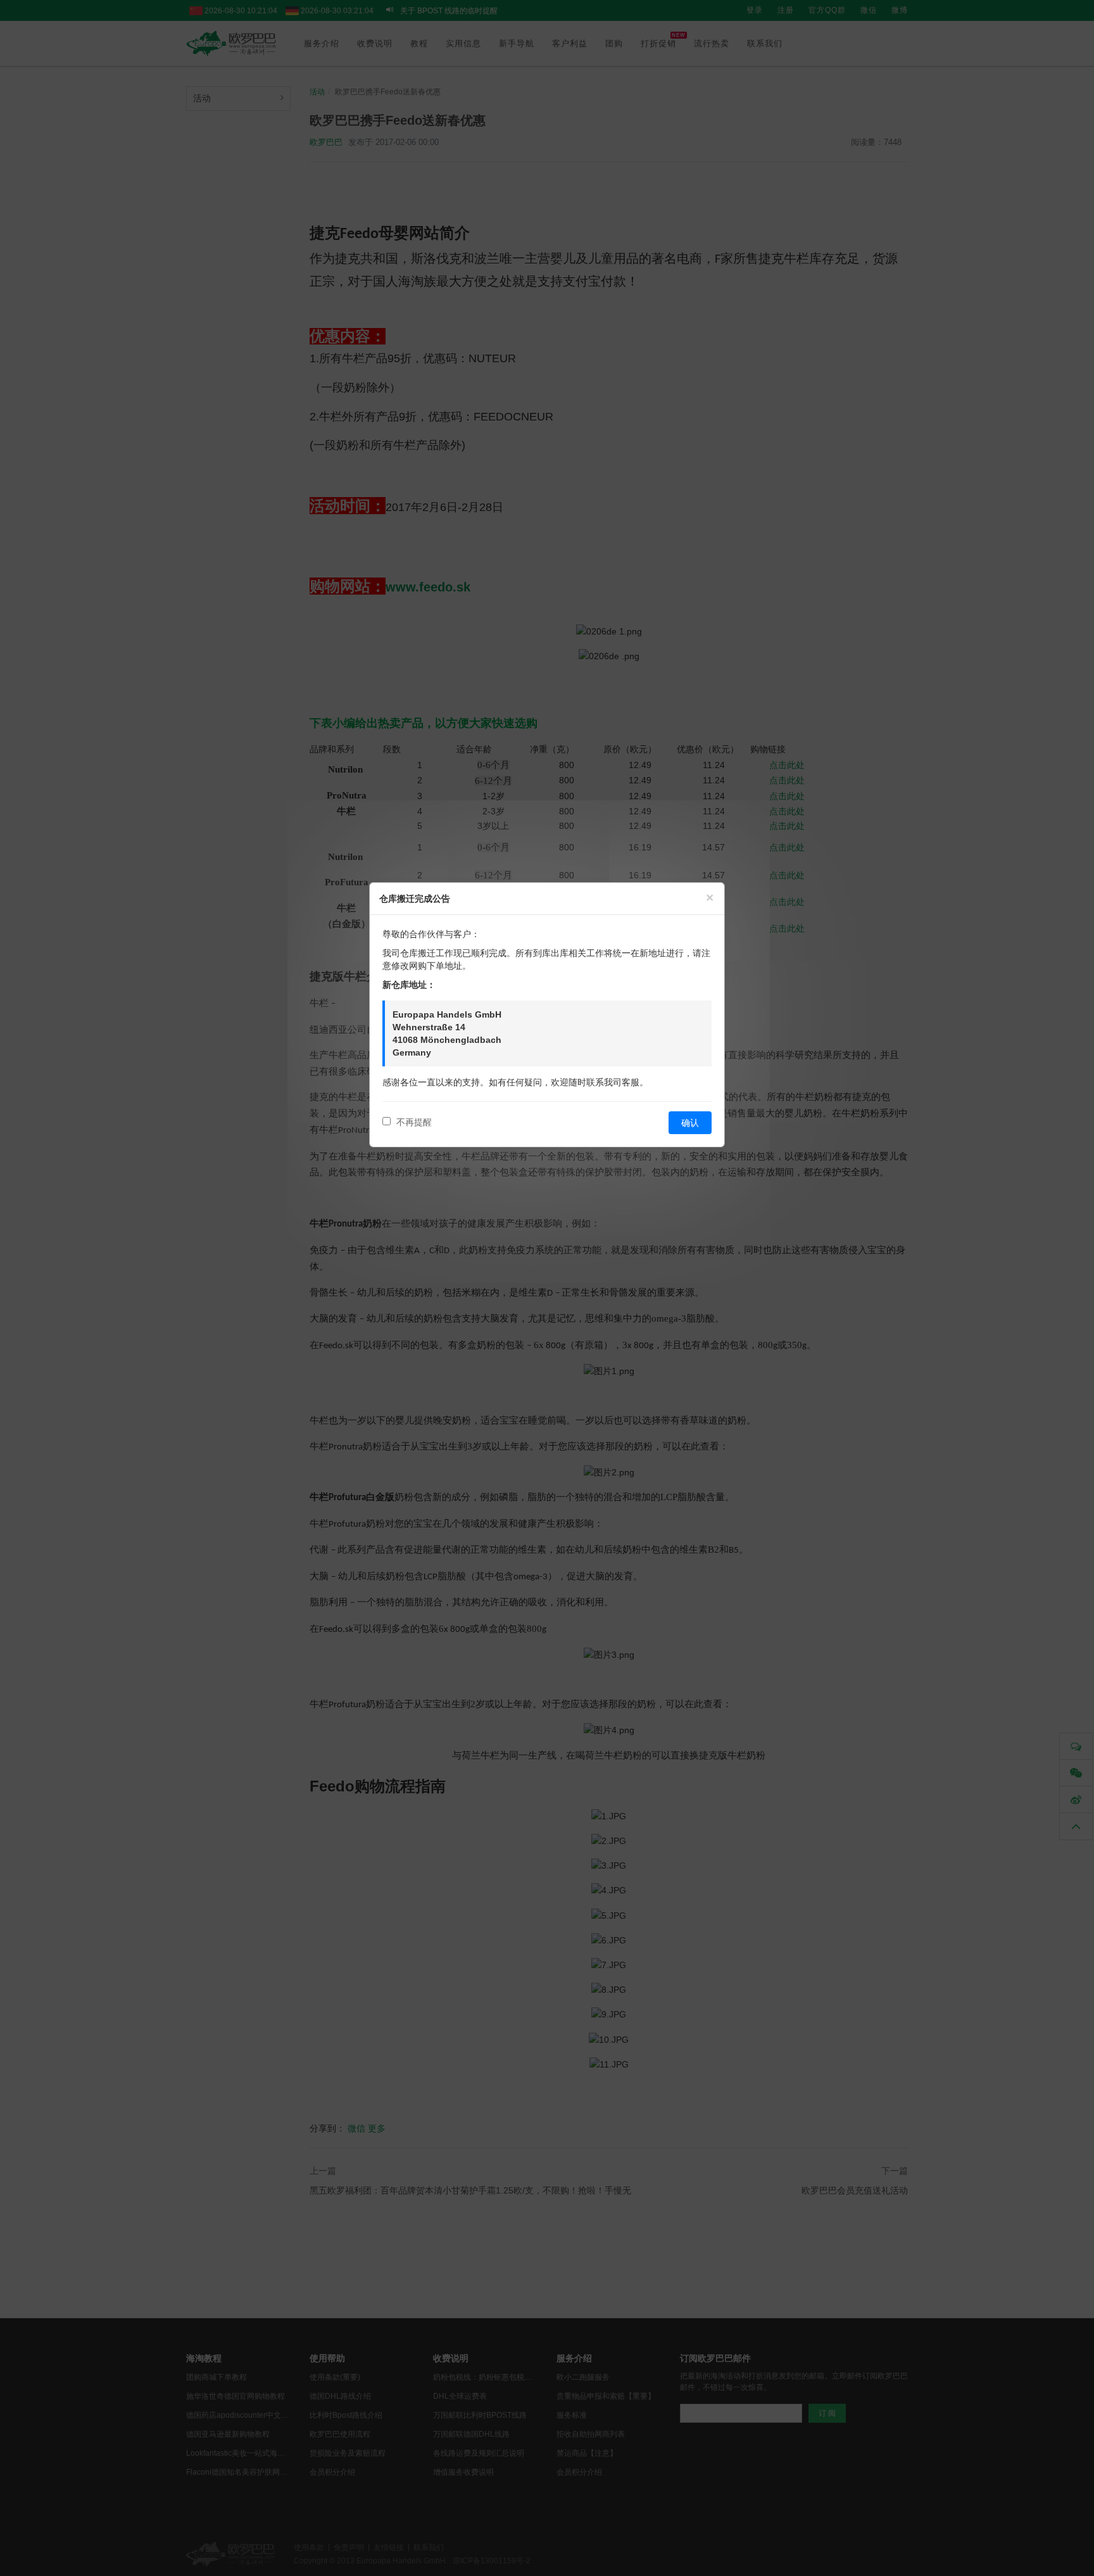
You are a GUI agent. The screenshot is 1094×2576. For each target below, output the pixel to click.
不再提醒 (413, 1122)
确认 (690, 1123)
